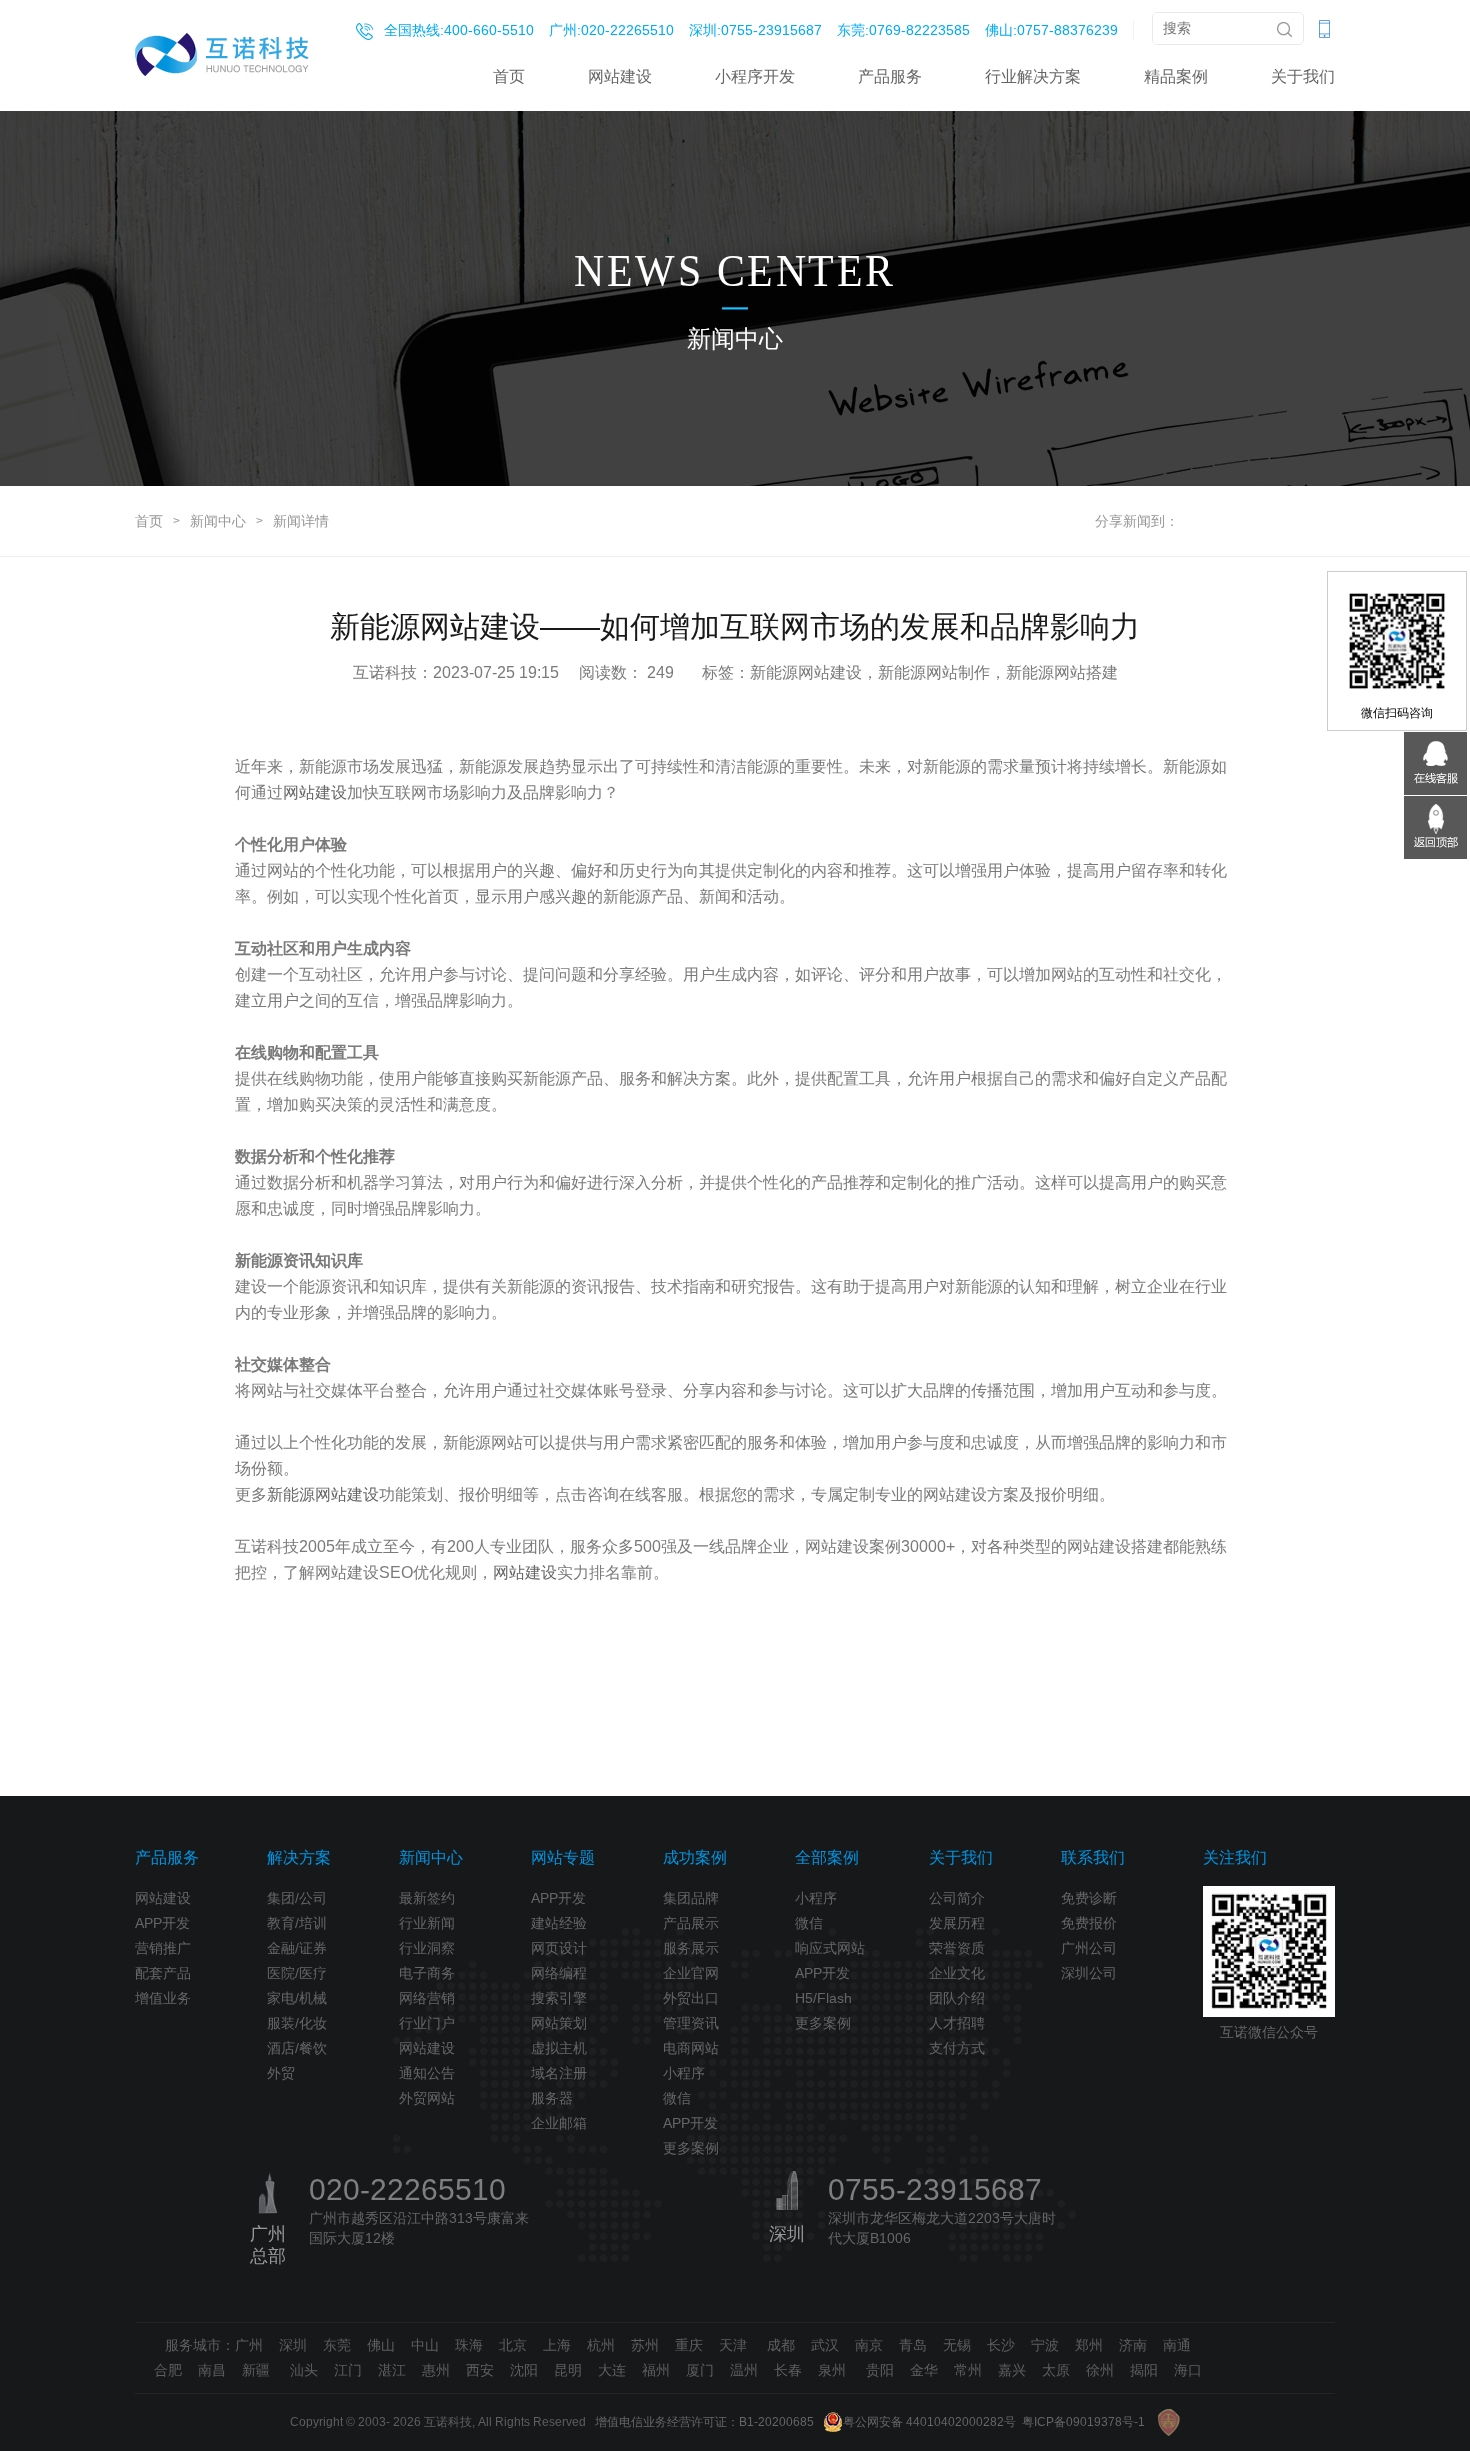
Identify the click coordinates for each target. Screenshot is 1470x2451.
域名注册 (559, 2073)
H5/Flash (823, 1998)
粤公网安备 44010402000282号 (929, 2422)
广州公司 (1089, 1948)
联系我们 (1093, 1857)
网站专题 (563, 1857)
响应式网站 (830, 1948)
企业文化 (957, 1973)
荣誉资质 (957, 1948)
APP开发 (162, 1923)
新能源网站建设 (323, 1494)
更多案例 (691, 2148)
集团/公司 (297, 1898)
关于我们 (1303, 76)
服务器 (552, 2098)
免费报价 (1089, 1923)
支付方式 (957, 2048)
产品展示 (691, 1923)
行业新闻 (427, 1923)
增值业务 (163, 1998)
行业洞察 (427, 1948)
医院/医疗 (297, 1973)
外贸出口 (691, 1998)
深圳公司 (1089, 1973)
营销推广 (163, 1948)
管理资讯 (691, 2023)
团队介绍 (957, 1998)
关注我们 (1235, 1857)
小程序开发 (755, 76)
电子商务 (427, 1973)
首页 (509, 76)
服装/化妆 (297, 2023)
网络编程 (559, 1973)
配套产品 (163, 1973)
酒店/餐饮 (297, 2048)
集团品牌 (691, 1898)
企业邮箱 (559, 2123)
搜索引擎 (559, 1998)
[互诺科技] (222, 54)
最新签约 (427, 1898)
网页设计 (559, 1948)
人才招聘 (957, 2023)
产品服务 (890, 76)
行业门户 (427, 2023)
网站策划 (559, 2023)
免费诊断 (1089, 1898)
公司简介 (957, 1898)
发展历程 (957, 1923)
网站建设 (620, 76)
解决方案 (299, 1857)
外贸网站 (427, 2098)
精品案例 (1176, 76)
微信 (677, 2098)
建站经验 (559, 1923)
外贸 (281, 2073)
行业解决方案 (1033, 76)
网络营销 (427, 1998)
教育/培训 (297, 1923)
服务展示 (691, 1948)
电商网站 (691, 2048)
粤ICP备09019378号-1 (1083, 2422)
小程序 (684, 2073)
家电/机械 (297, 1998)
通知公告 (427, 2073)
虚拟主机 (559, 2048)
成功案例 (695, 1857)
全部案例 (827, 1857)
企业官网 (691, 1973)
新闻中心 (218, 521)
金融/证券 (297, 1948)
